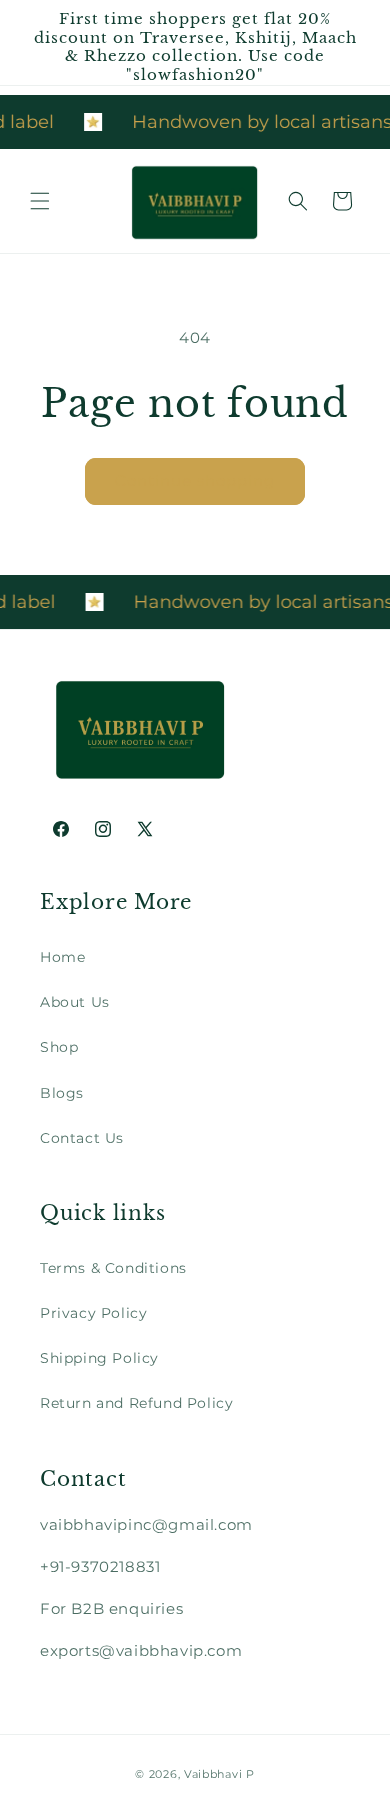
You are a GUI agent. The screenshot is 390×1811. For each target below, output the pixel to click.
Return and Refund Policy (136, 1403)
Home (62, 957)
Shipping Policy (99, 1358)
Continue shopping (195, 480)
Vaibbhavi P (219, 1774)
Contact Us (82, 1138)
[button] (40, 201)
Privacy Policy (93, 1313)
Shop (59, 1047)
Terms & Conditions (113, 1268)
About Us (75, 1002)
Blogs (62, 1093)
